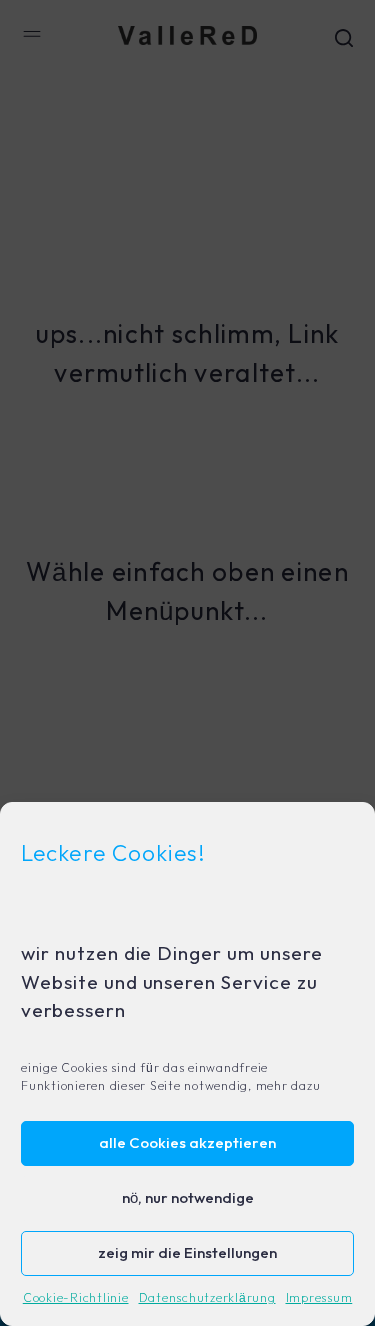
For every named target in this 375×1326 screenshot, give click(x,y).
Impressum (319, 1298)
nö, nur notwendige (188, 1198)
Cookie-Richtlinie (76, 1298)
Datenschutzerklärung (207, 1298)
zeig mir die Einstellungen (187, 1253)
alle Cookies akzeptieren (187, 1143)
